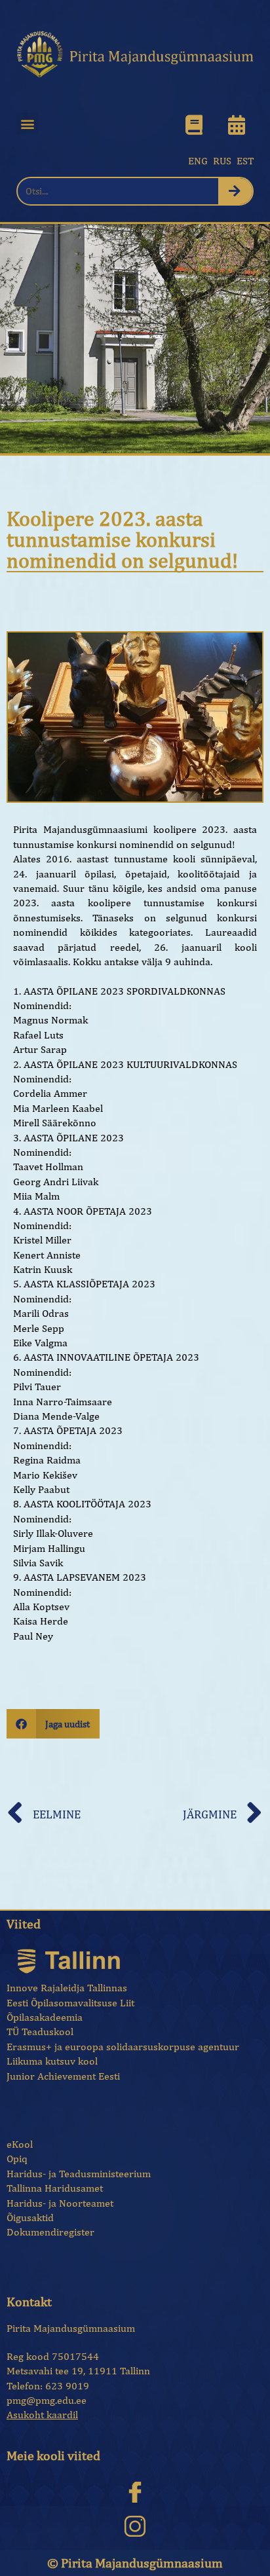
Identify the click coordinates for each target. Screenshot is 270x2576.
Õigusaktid (30, 2217)
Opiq (17, 2159)
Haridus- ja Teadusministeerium (79, 2174)
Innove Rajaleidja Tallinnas (67, 1988)
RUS (222, 161)
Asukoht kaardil (42, 2415)
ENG (198, 161)
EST (245, 161)
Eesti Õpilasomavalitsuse (62, 2003)
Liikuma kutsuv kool (52, 2061)
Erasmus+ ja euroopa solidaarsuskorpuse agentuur (123, 2047)
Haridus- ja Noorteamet (60, 2203)
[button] (27, 123)
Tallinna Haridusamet (55, 2188)
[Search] (236, 191)
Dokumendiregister (50, 2232)
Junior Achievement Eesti (63, 2076)
